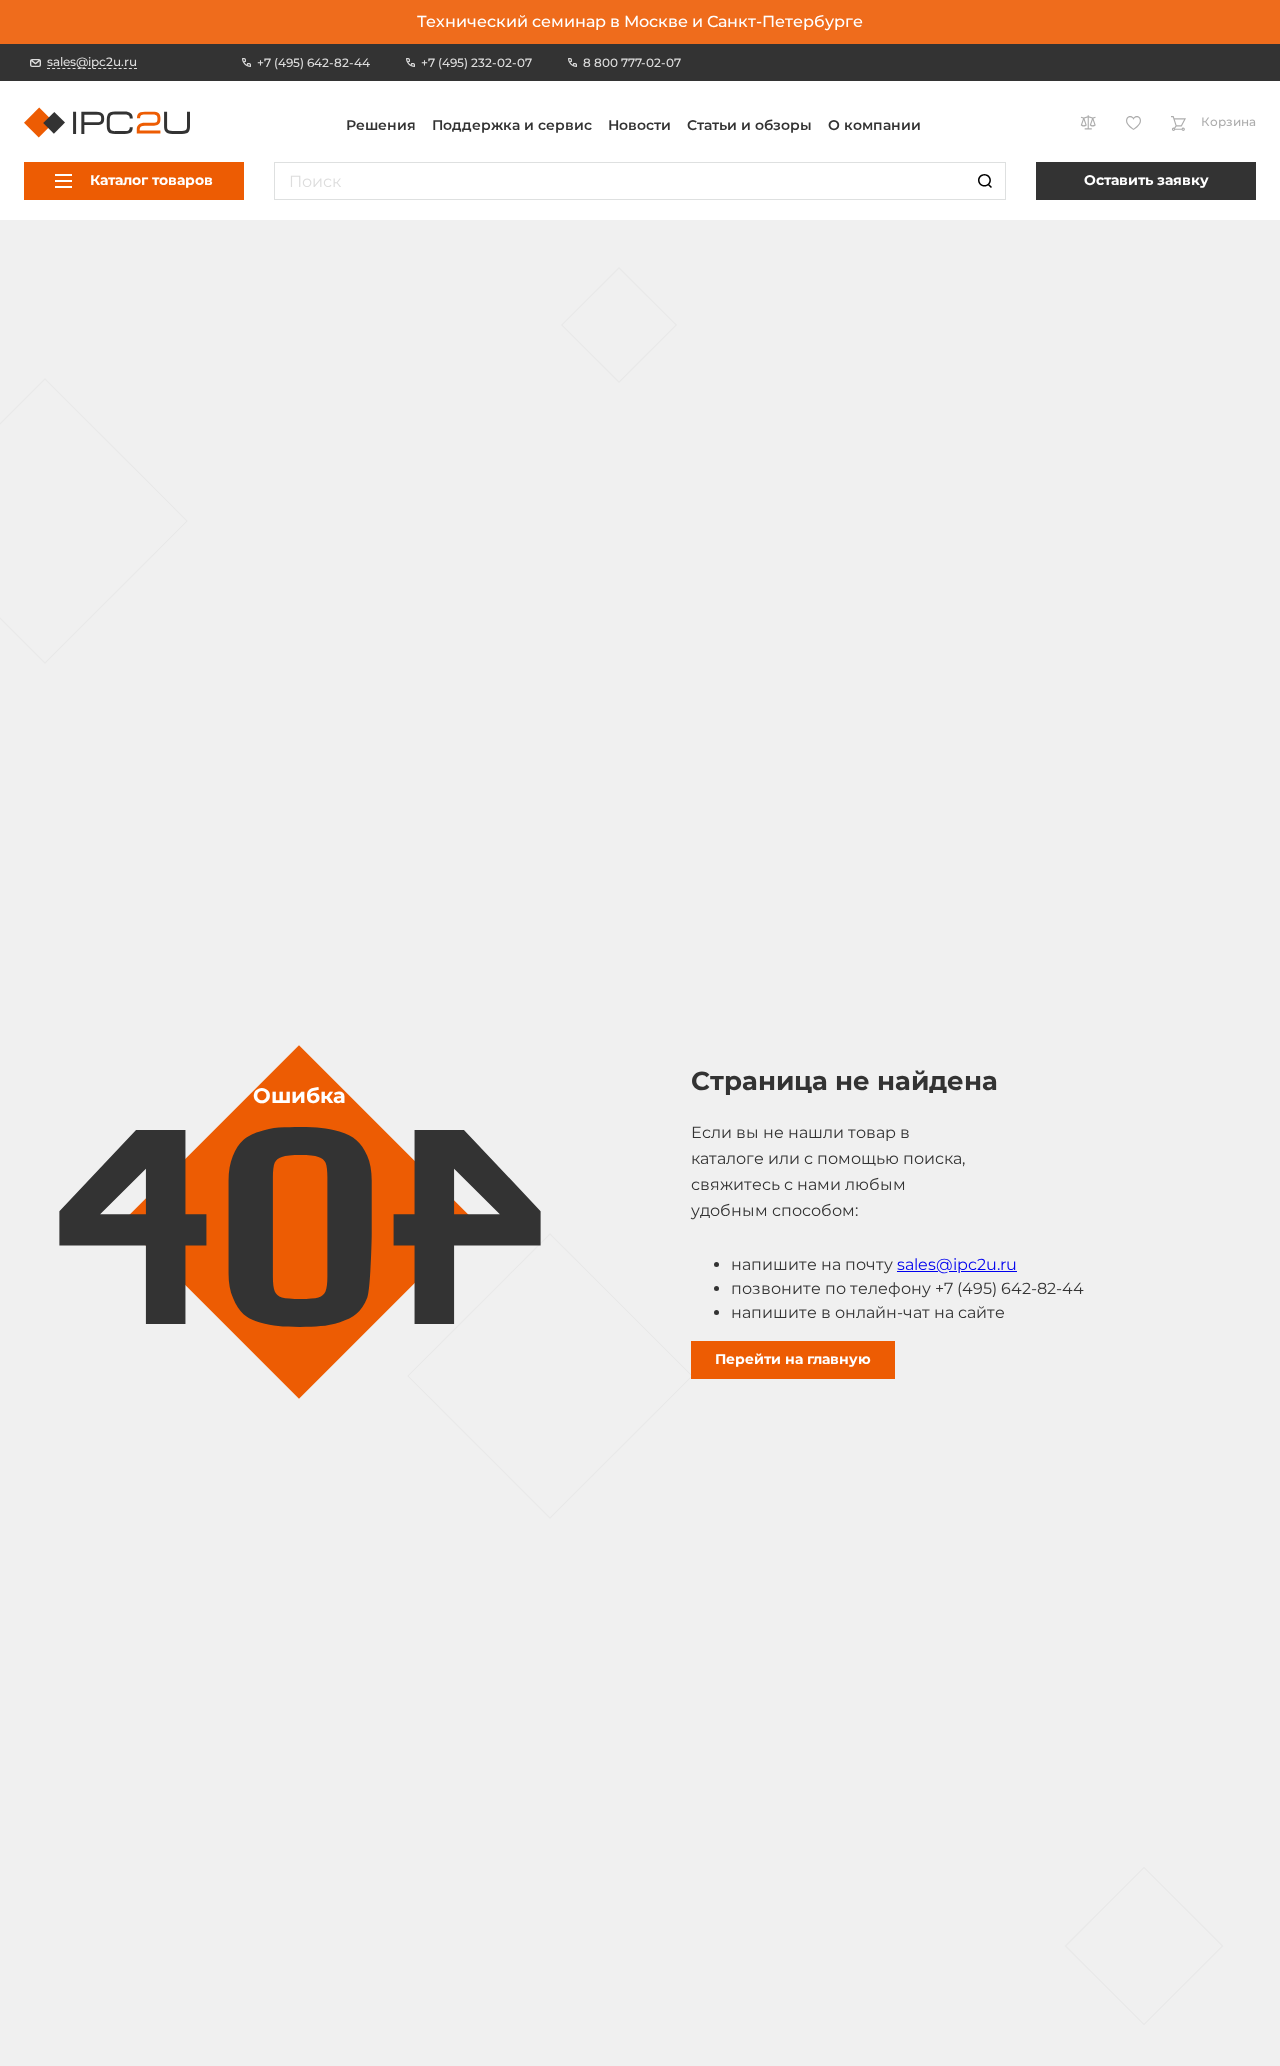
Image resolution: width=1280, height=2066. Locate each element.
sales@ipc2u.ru (957, 1264)
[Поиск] (985, 181)
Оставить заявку (1146, 180)
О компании (874, 125)
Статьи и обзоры (749, 125)
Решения (381, 125)
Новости (639, 125)
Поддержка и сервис (512, 125)
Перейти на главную (793, 1359)
